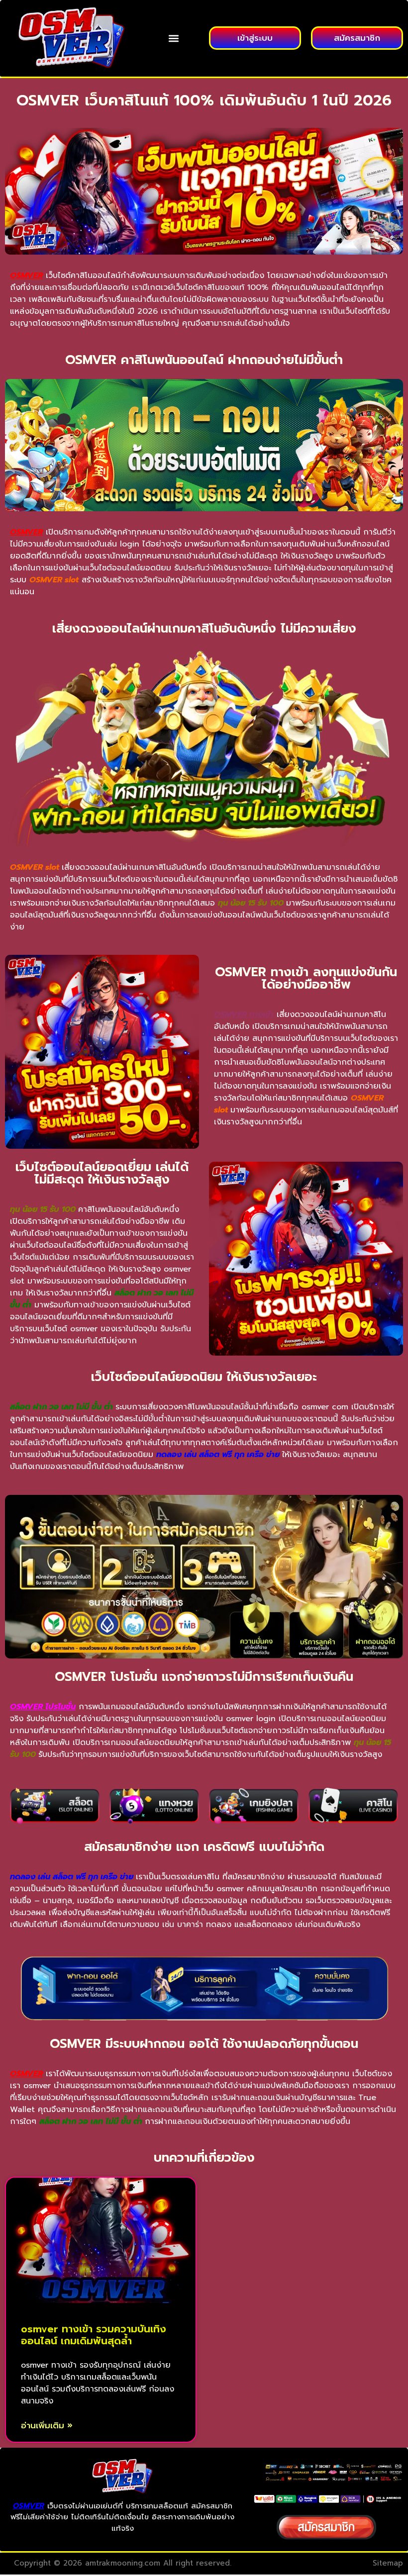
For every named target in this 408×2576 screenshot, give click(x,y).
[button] (173, 38)
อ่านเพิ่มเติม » (47, 2426)
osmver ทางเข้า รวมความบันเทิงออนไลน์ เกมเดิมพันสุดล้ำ (94, 2335)
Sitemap (388, 2563)
